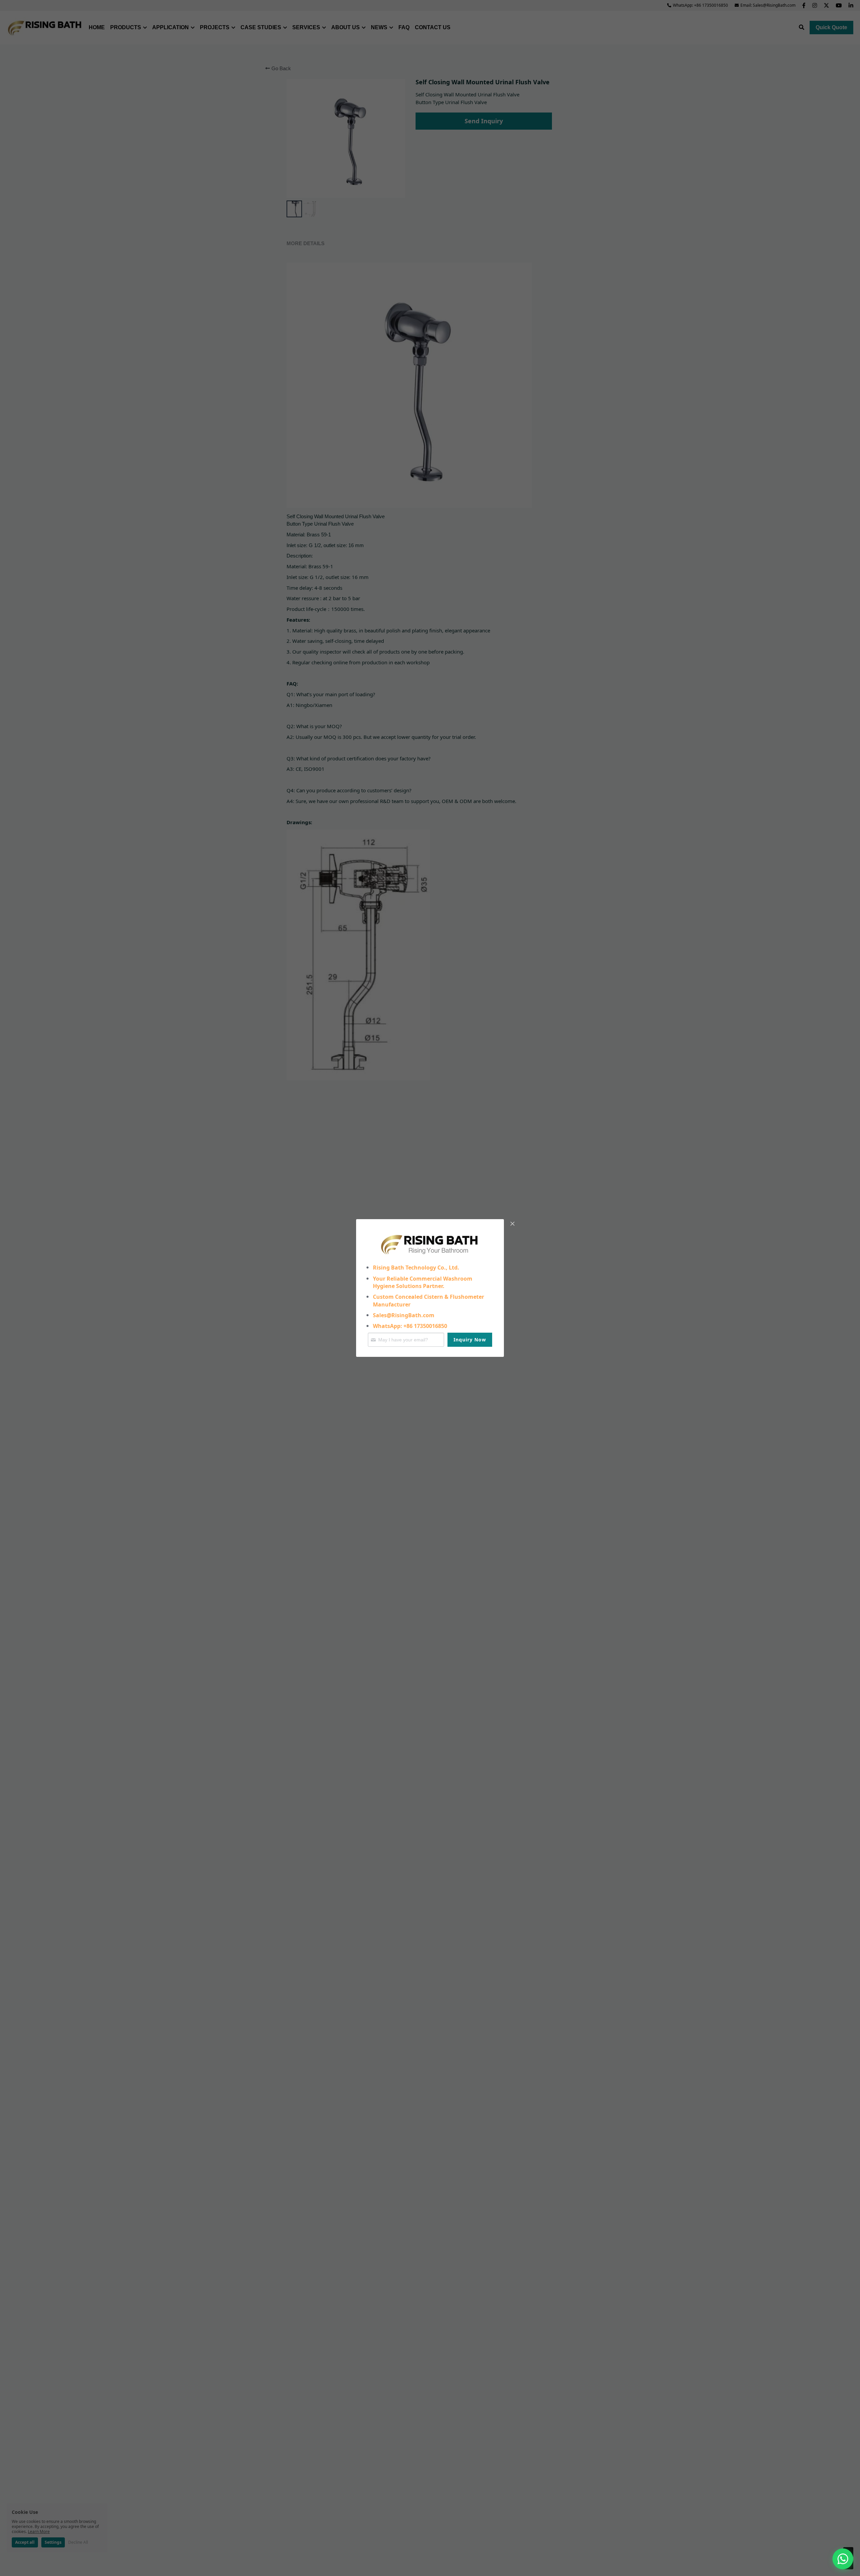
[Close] (512, 1224)
